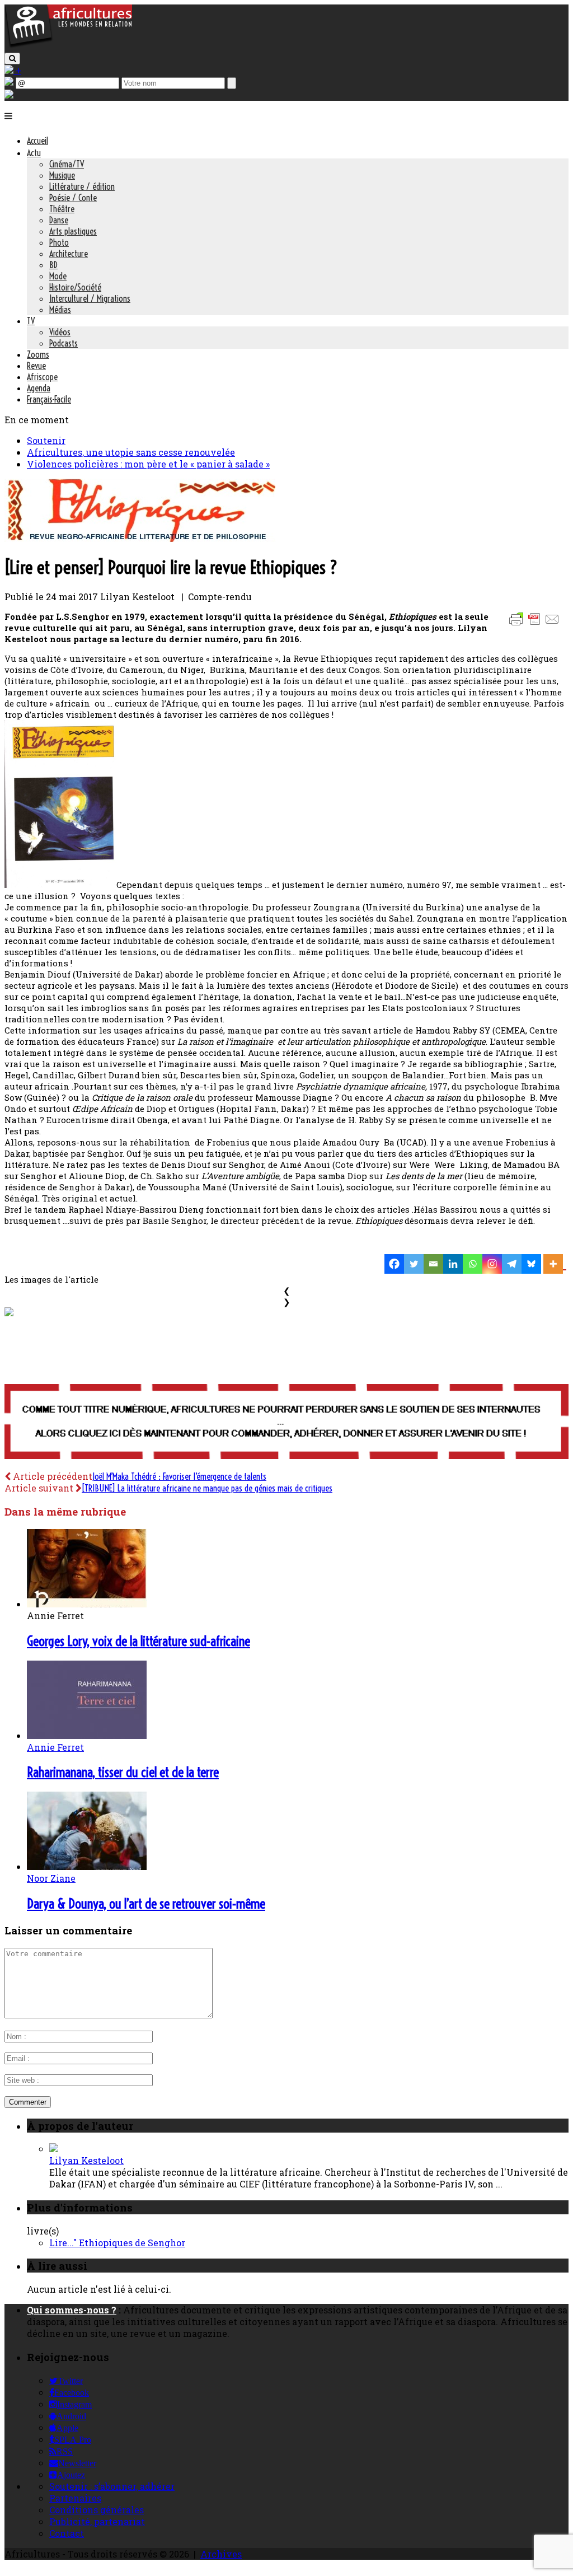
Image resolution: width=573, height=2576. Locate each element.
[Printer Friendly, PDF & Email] (536, 625)
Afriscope (42, 377)
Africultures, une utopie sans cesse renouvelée (131, 452)
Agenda (39, 388)
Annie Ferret (55, 1747)
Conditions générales (97, 2510)
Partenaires (75, 2498)
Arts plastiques (73, 231)
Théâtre (62, 209)
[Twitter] (414, 1264)
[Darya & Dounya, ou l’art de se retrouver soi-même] (87, 1866)
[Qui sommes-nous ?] (9, 95)
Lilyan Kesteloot (86, 2160)
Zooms (38, 354)
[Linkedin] (453, 1264)
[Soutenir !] (286, 1423)
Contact (67, 2533)
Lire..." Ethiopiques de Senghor (117, 2243)
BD (53, 265)
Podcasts (64, 343)
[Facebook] (394, 1264)
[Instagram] (492, 1264)
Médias (60, 310)
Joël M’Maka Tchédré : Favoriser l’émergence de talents (179, 1476)
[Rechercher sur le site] (12, 59)
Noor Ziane (51, 1878)
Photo (59, 242)
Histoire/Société (75, 287)
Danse (59, 220)
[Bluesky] (531, 1264)
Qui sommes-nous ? (72, 2310)
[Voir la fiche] (54, 2149)
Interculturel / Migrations (90, 298)
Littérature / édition (82, 186)
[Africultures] (68, 46)
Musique (62, 175)
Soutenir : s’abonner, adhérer (112, 2486)
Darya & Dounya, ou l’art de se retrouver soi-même (146, 1904)
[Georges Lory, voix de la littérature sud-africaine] (87, 1604)
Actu (34, 153)
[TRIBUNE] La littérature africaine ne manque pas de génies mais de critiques (207, 1488)
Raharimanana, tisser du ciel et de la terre (123, 1772)
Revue (36, 366)
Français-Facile (49, 399)
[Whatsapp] (473, 1264)
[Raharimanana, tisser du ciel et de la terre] (87, 1735)
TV (31, 321)
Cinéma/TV (67, 164)
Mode (58, 276)
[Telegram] (512, 1264)
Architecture (69, 254)
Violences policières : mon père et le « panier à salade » (148, 464)
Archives (221, 2554)
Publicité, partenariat (97, 2521)
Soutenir (46, 440)
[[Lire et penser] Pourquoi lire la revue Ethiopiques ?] (140, 538)
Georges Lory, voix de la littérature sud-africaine (138, 1641)
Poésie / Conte (73, 198)
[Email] (433, 1264)
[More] (555, 1264)
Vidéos (60, 332)
